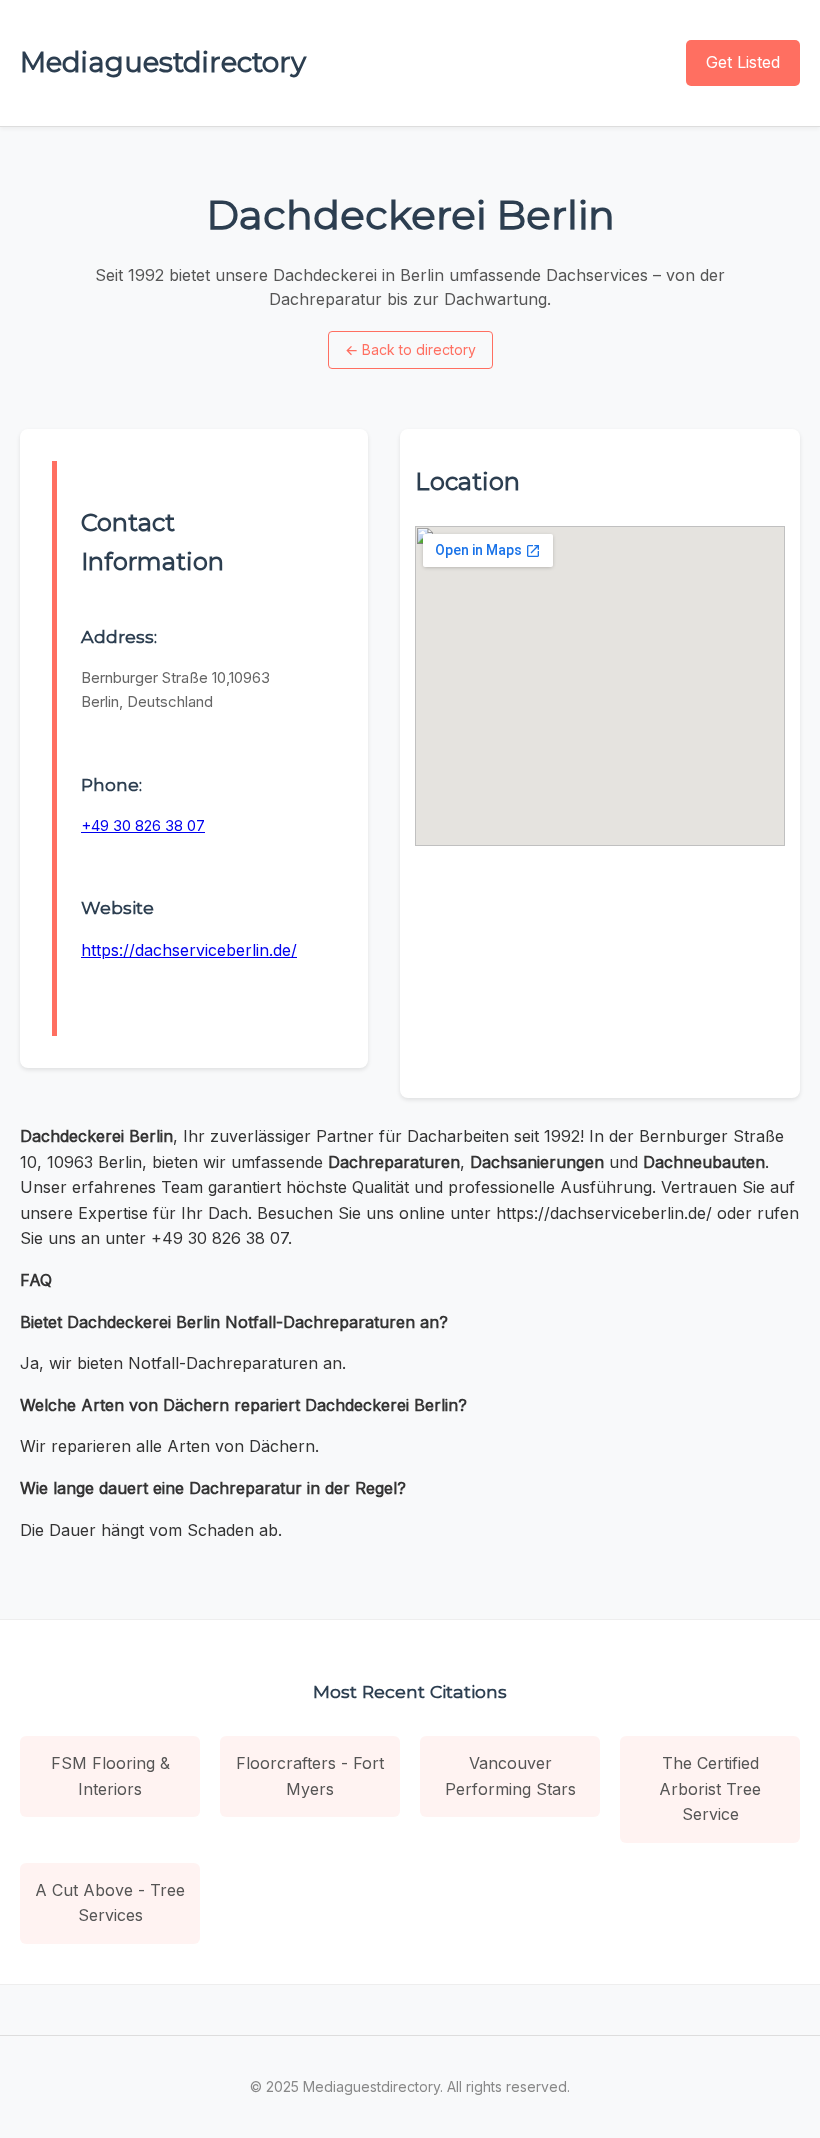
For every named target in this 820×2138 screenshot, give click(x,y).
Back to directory (410, 349)
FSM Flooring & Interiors (110, 1776)
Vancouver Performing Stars (510, 1776)
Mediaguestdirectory (163, 62)
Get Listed (743, 62)
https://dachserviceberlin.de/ (189, 950)
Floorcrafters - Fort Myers (310, 1776)
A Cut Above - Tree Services (110, 1903)
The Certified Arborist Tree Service (710, 1788)
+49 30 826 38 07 (143, 825)
